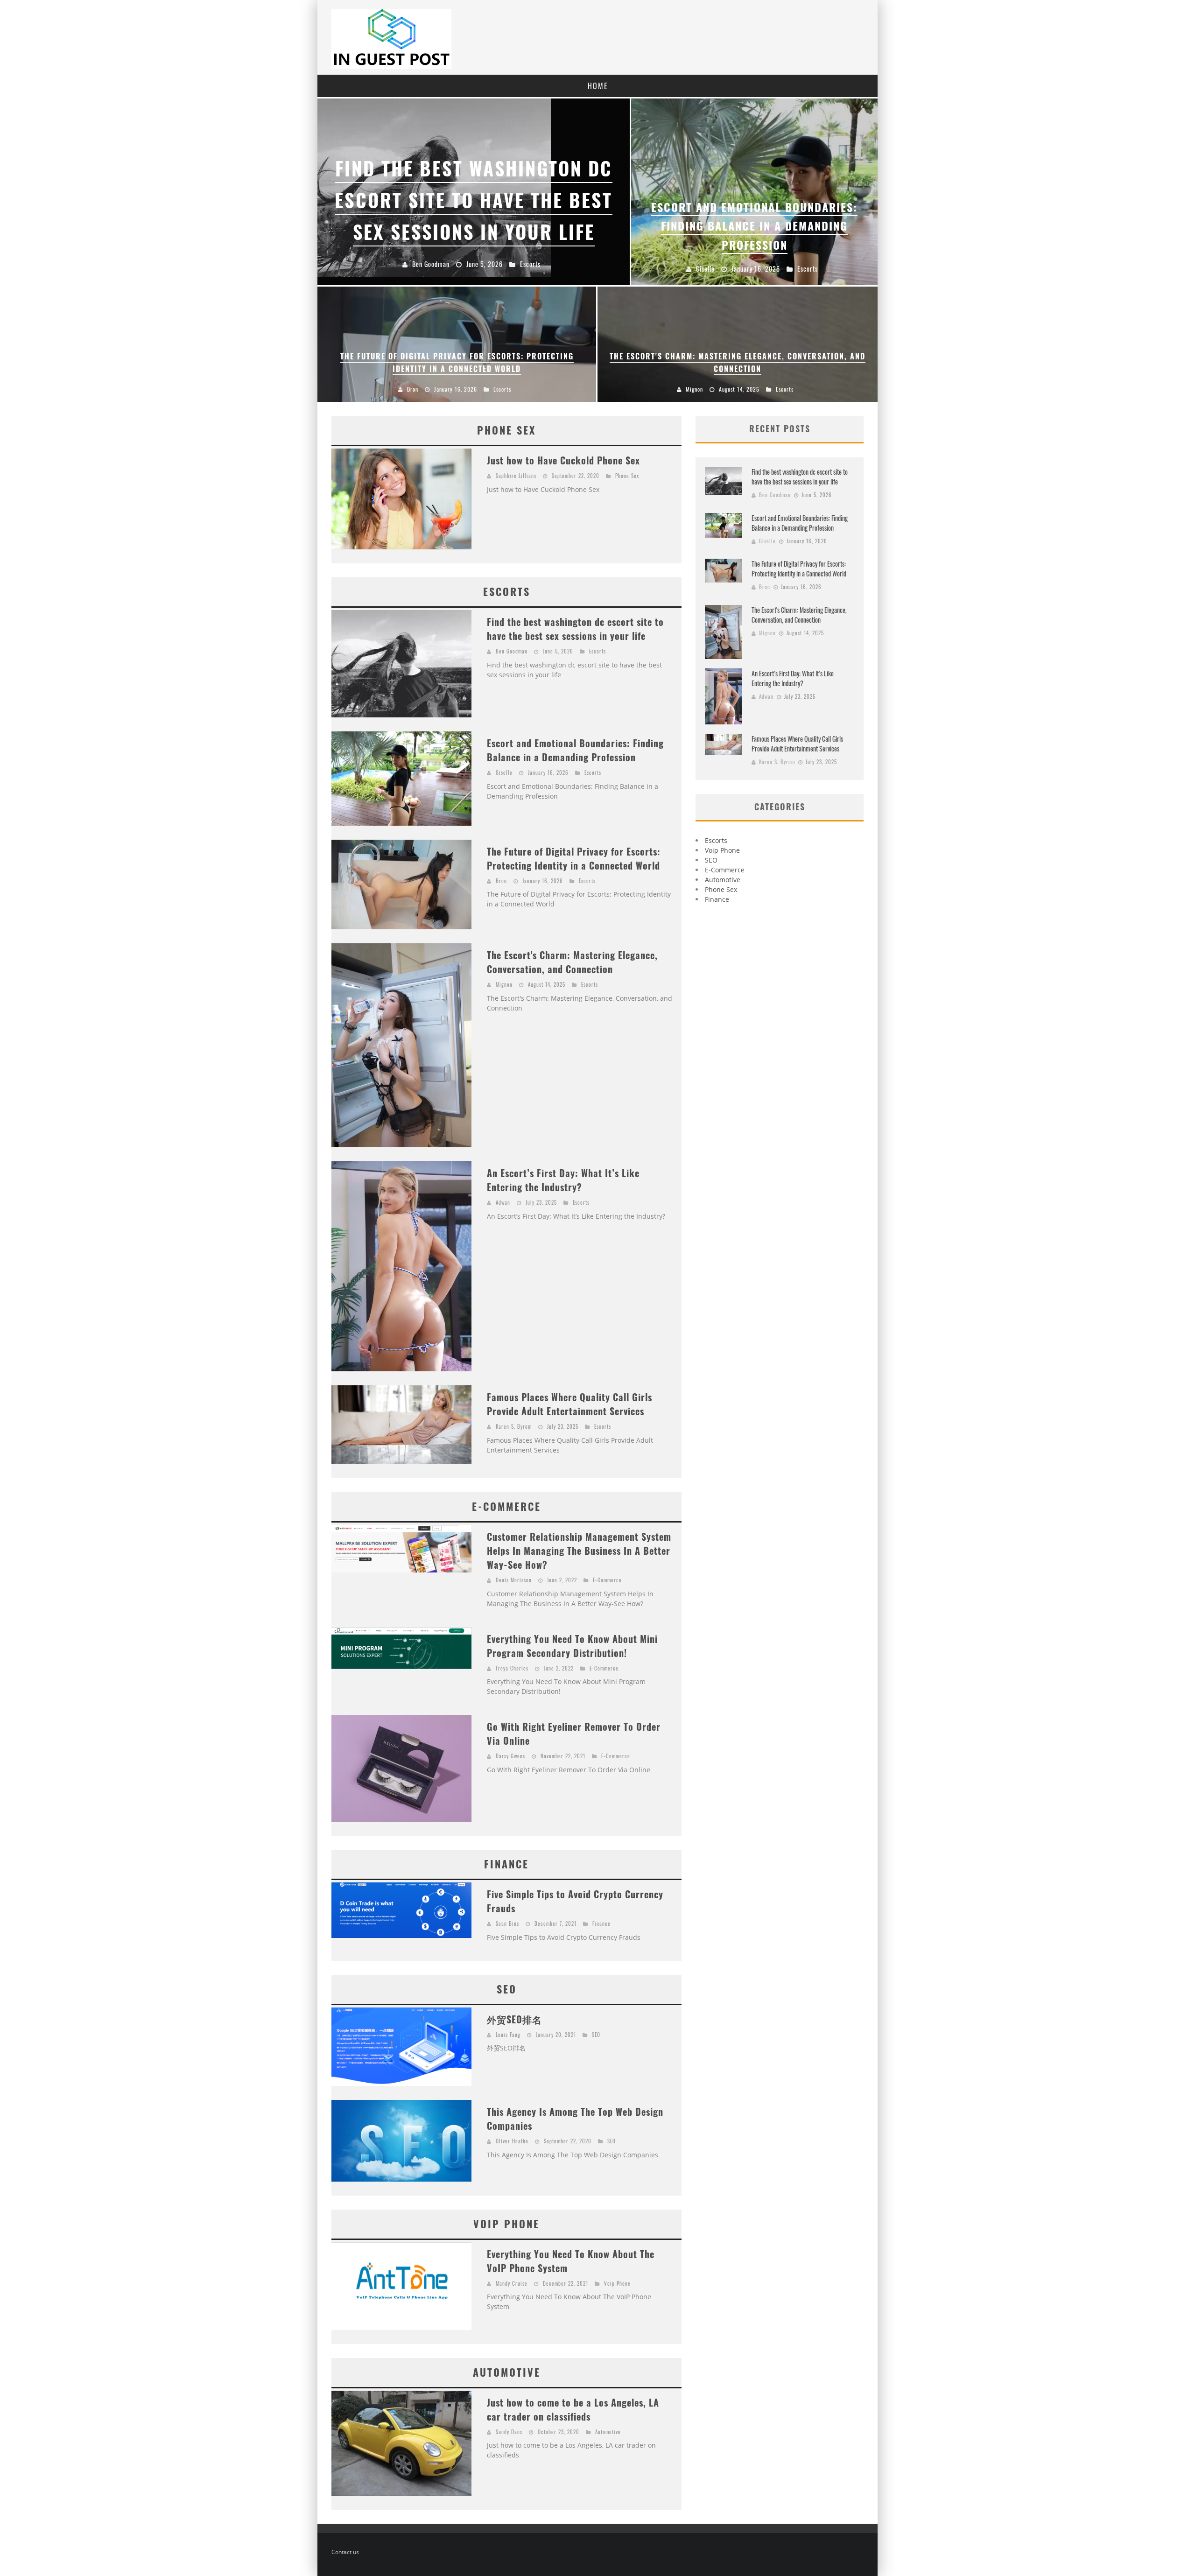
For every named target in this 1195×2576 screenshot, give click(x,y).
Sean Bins (507, 1923)
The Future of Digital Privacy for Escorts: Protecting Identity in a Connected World (574, 858)
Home (598, 86)
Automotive (608, 2432)
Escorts (597, 651)
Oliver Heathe (512, 2141)
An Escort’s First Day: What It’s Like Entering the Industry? (563, 1180)
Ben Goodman (512, 651)
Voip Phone (617, 2283)
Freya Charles (512, 1668)
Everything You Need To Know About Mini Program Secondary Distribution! (572, 1646)
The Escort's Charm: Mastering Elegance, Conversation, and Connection (572, 962)
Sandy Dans (509, 2432)
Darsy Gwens (510, 1756)
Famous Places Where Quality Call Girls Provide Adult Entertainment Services (569, 1404)
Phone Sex (627, 476)
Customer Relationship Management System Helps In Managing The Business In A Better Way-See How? (579, 1551)
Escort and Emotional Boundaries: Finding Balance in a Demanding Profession (575, 750)
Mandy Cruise (512, 2283)
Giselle (504, 772)
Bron (501, 881)
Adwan (503, 1202)
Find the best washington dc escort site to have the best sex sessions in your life (575, 629)
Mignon (504, 984)
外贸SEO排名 (514, 2019)
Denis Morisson (514, 1580)
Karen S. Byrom (514, 1426)
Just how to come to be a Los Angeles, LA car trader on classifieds (573, 2409)
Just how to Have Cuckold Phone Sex (563, 460)
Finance (601, 1923)
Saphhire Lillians (516, 476)
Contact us (345, 2552)
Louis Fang (508, 2035)
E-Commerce (607, 1580)
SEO (596, 2035)
